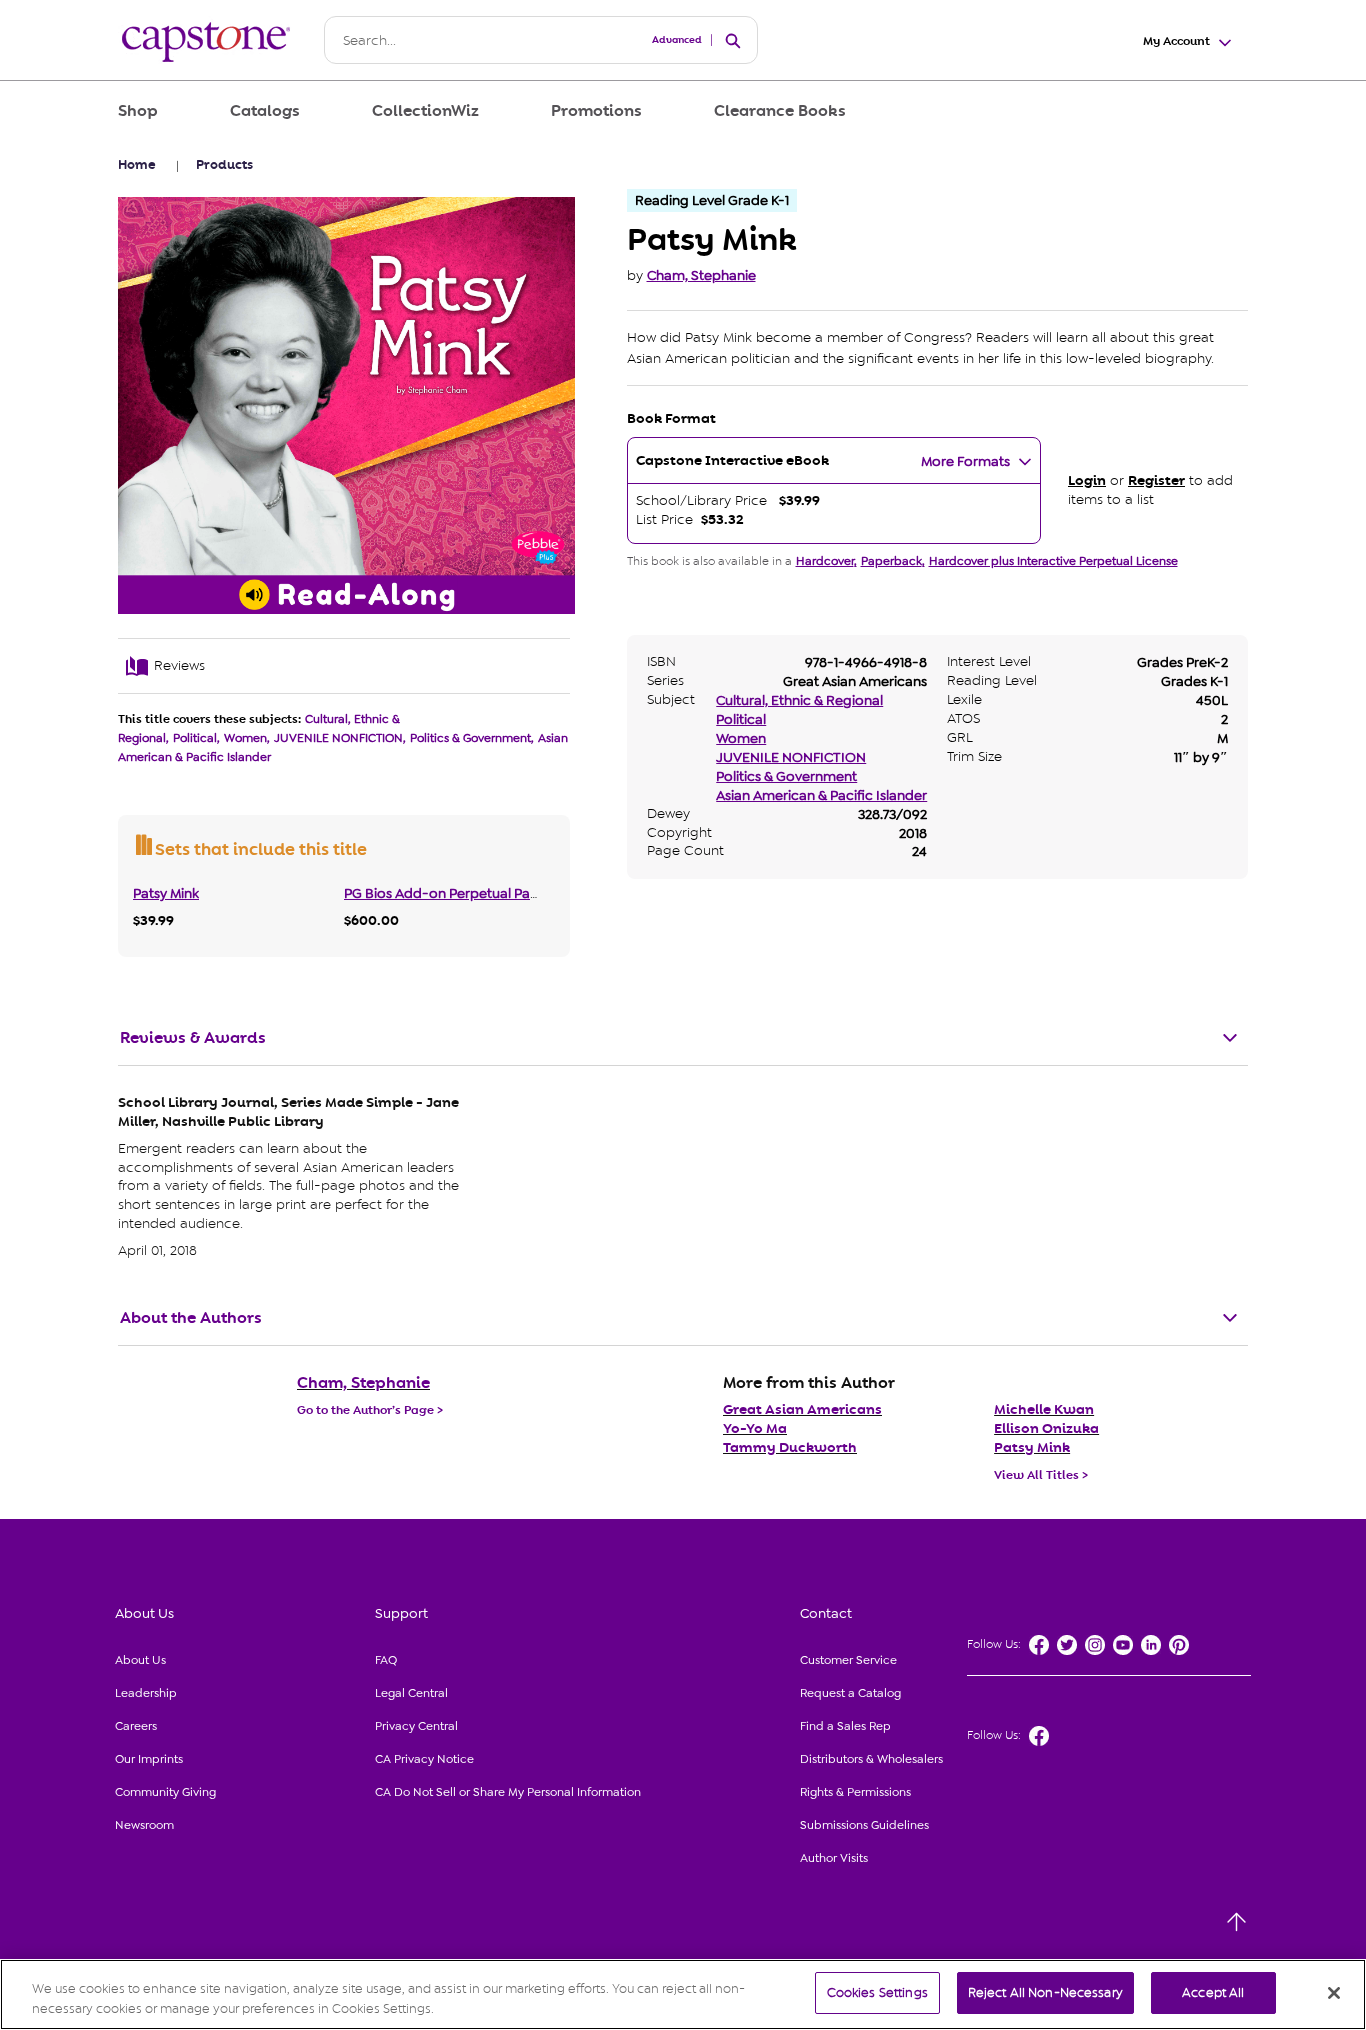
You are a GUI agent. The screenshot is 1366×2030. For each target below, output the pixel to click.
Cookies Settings (877, 1992)
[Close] (1334, 1993)
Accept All (1213, 1992)
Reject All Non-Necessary (1045, 1992)
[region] (683, 1994)
